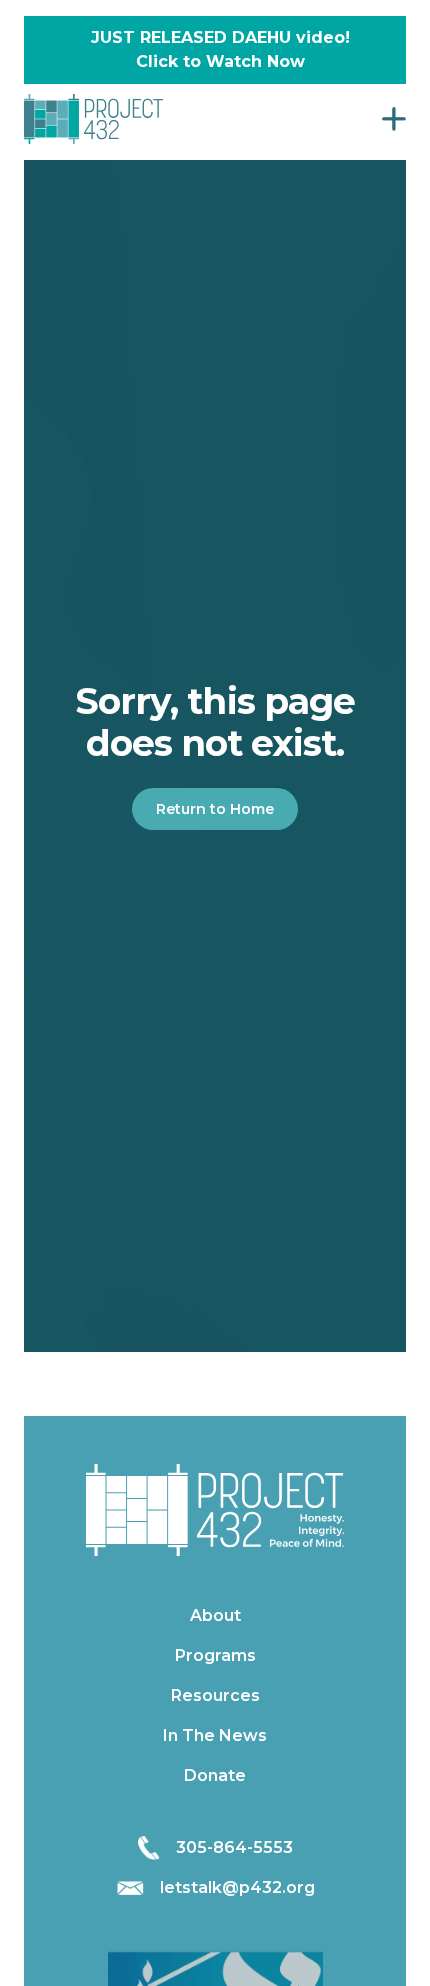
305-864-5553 (234, 1847)
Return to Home (215, 809)
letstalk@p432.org (237, 1887)
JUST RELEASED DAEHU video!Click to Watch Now (220, 49)
